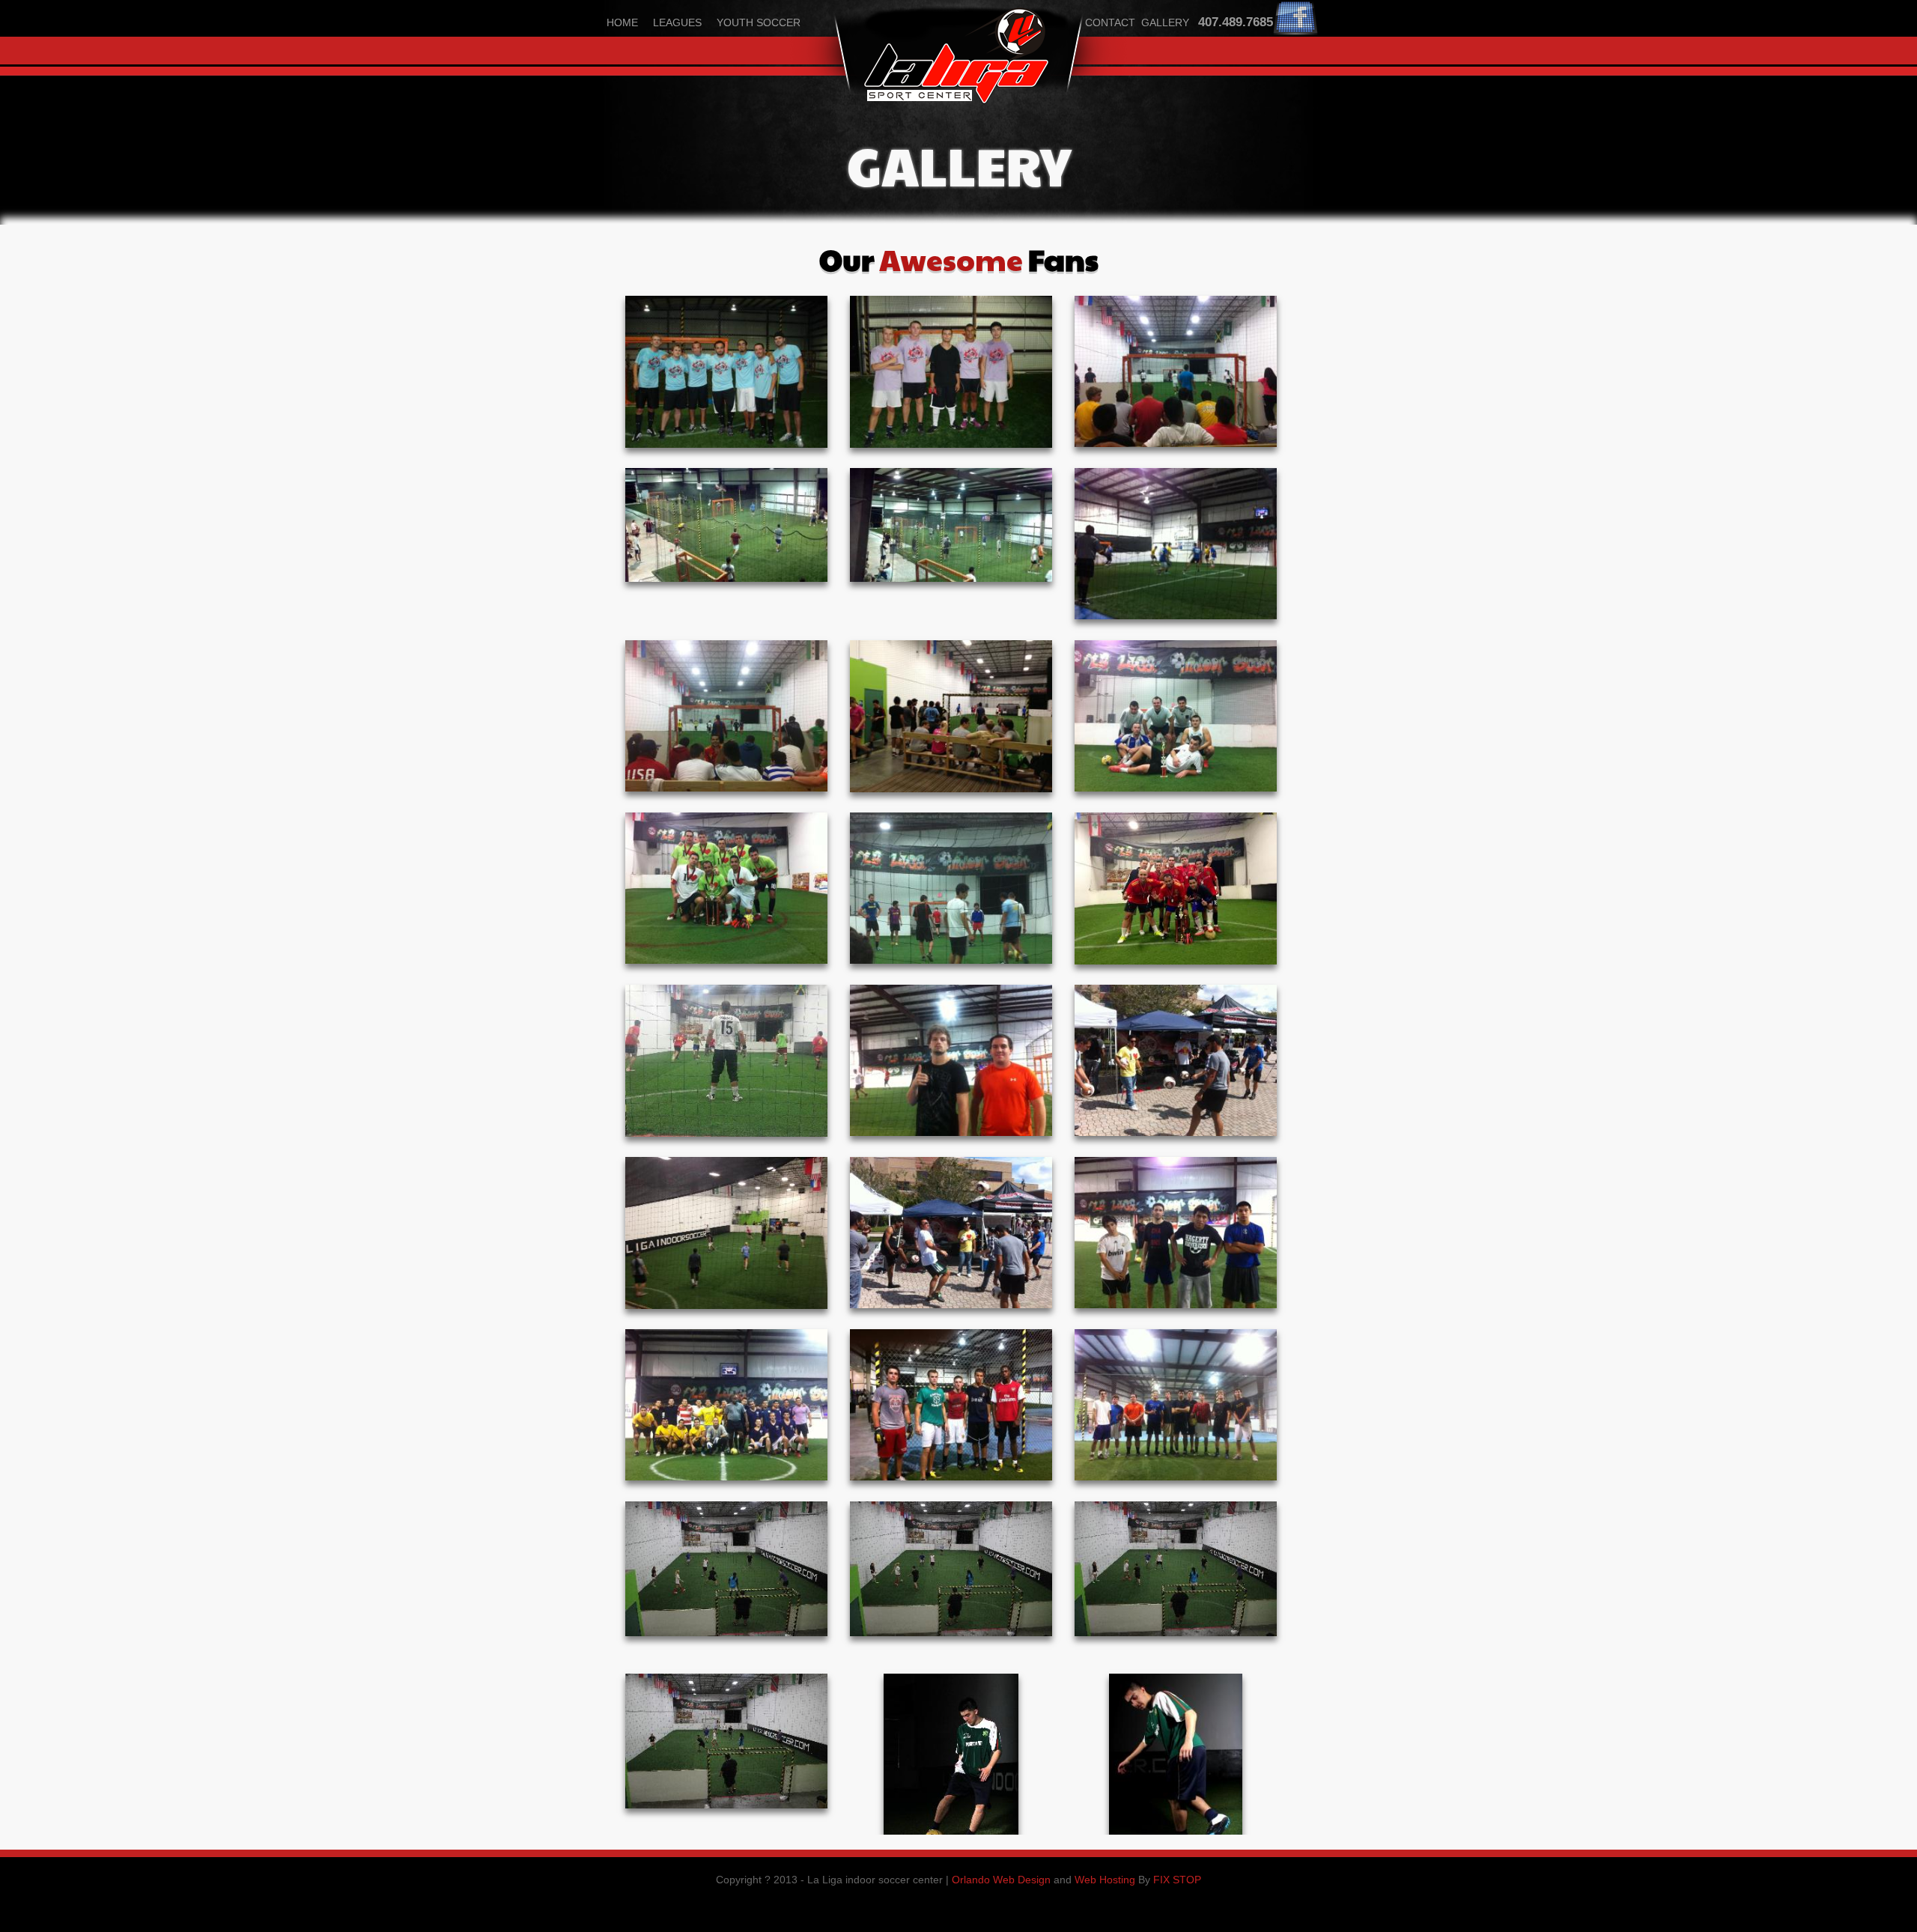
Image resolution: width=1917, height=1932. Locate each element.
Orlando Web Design (1001, 1880)
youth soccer (759, 22)
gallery (1165, 22)
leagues (677, 22)
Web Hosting (1105, 1880)
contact (1110, 22)
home (622, 22)
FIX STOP (1177, 1880)
